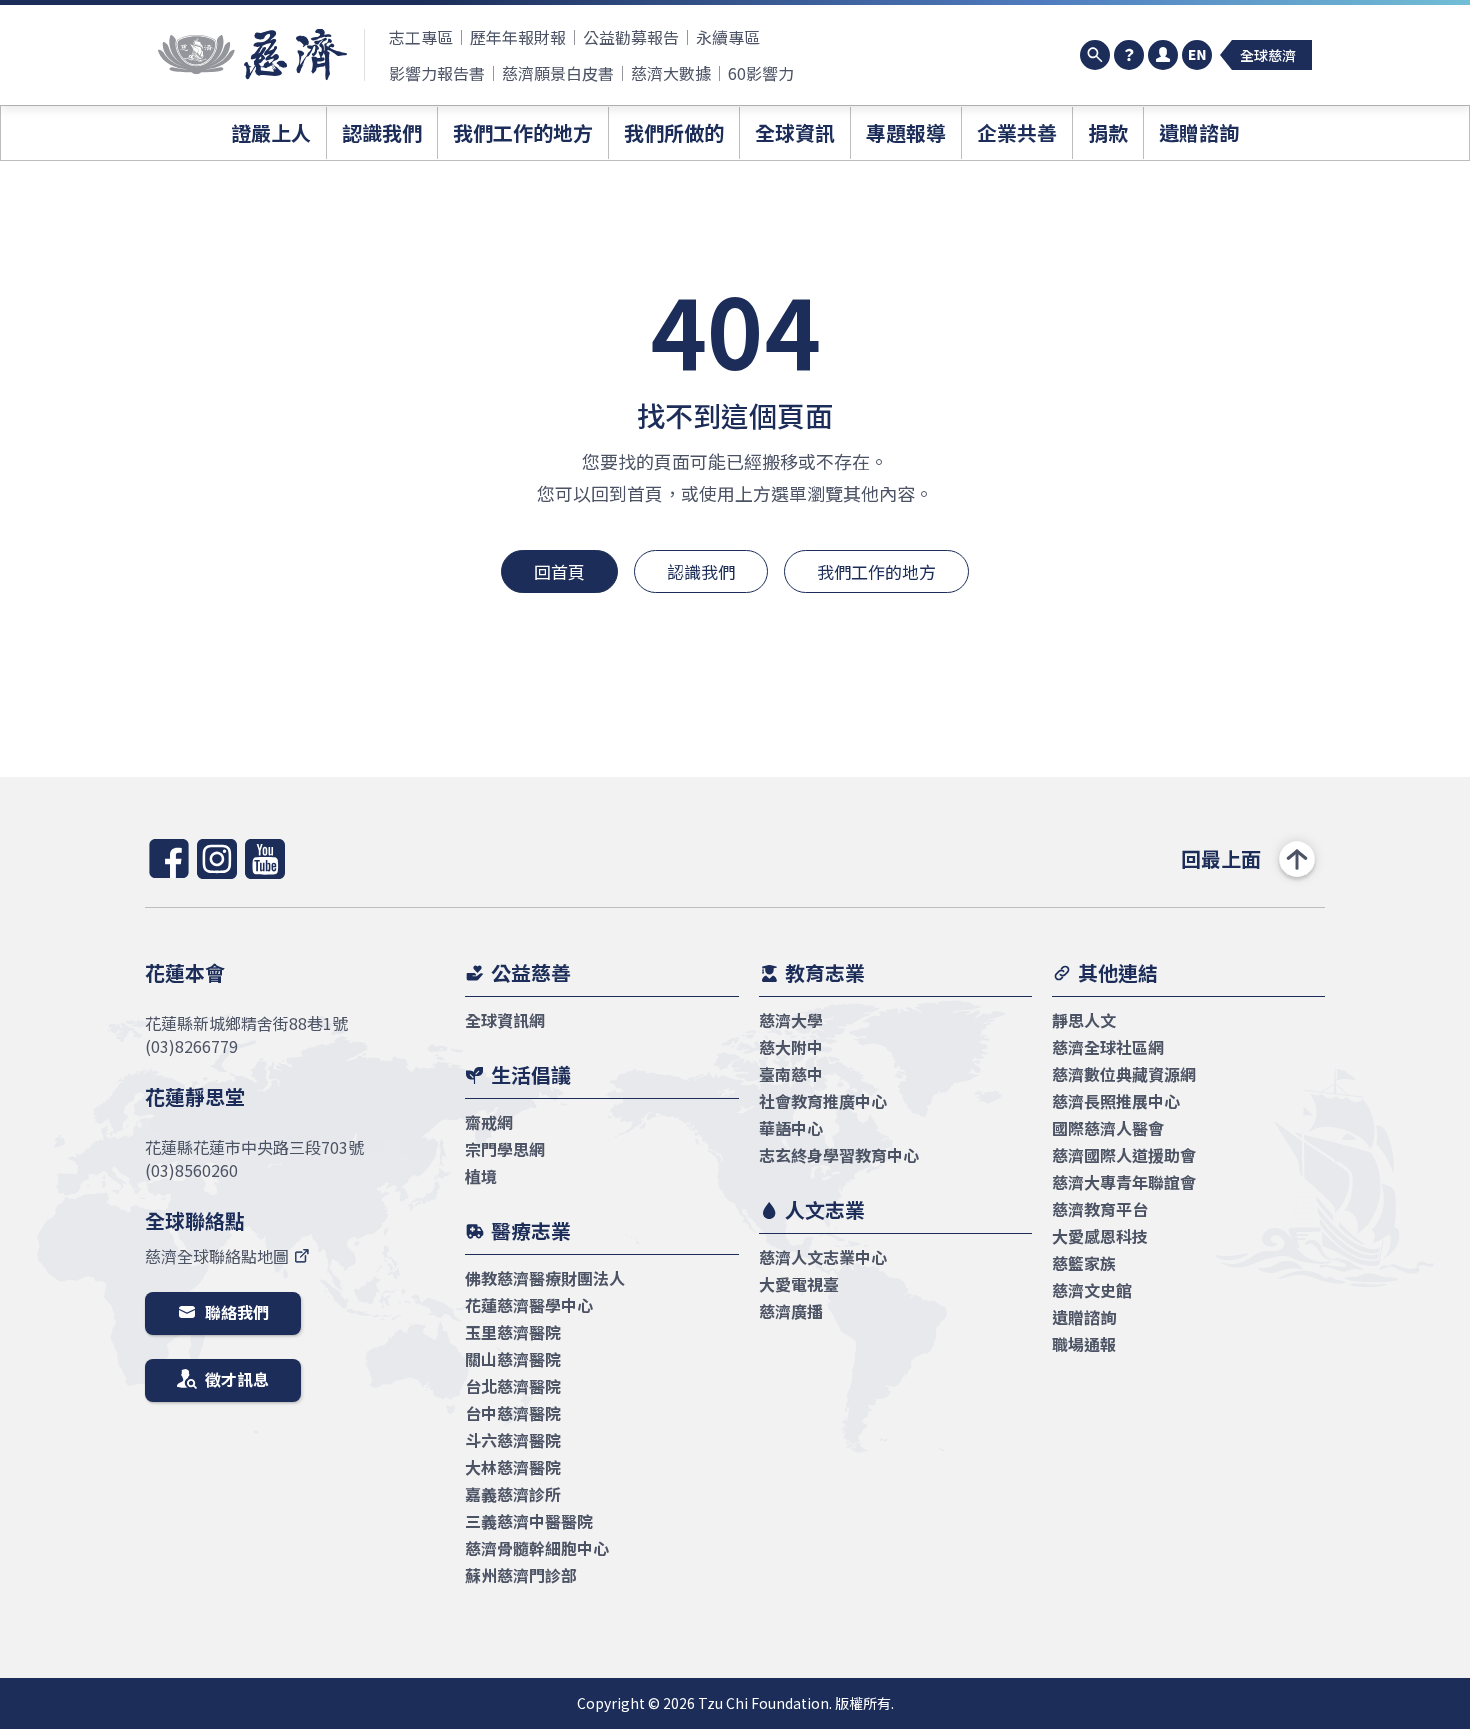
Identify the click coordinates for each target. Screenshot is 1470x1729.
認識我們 (701, 571)
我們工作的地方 (876, 571)
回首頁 (559, 571)
